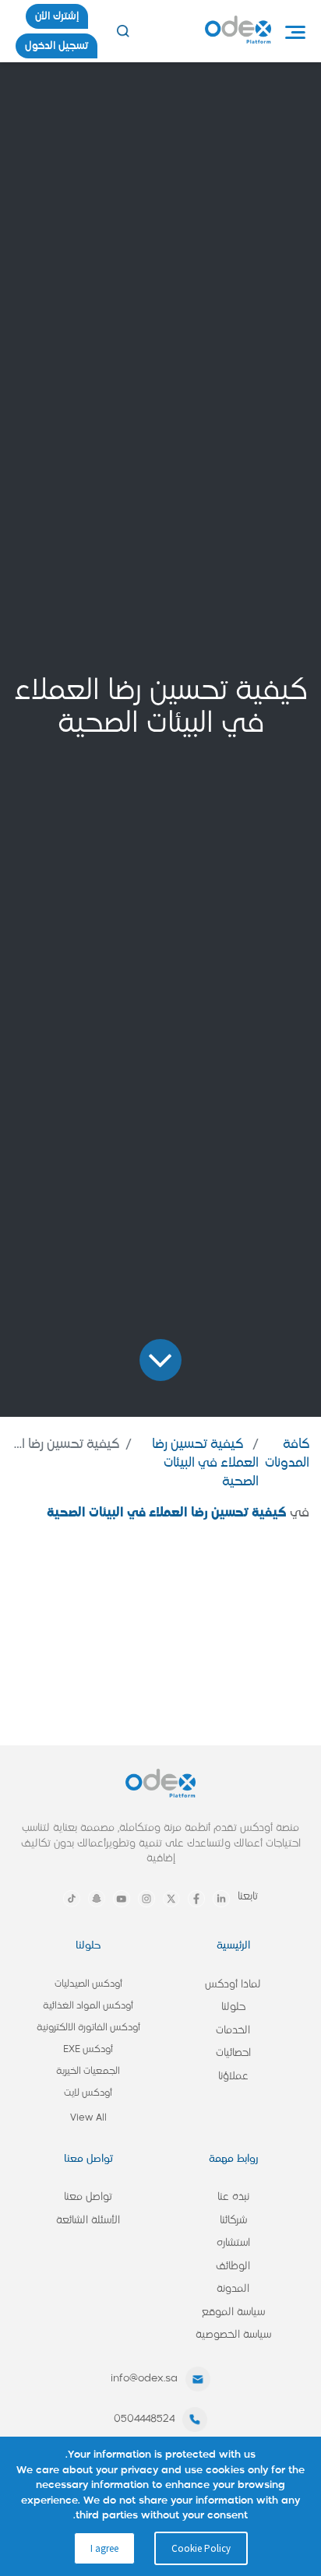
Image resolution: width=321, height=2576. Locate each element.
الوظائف (233, 2267)
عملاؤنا (233, 2077)
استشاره (233, 2243)
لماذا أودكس (233, 1985)
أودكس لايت (88, 2093)
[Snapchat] (97, 1899)
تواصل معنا (88, 2197)
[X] (171, 1899)
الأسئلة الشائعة (88, 2221)
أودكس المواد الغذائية (88, 2006)
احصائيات (233, 2053)
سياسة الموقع (233, 2312)
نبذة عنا (233, 2197)
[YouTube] (122, 1899)
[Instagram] (146, 1899)
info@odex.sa (144, 2379)
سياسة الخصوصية (233, 2335)
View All (88, 2118)
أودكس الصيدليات (88, 1984)
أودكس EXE (88, 2050)
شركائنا (233, 2221)
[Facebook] (196, 1899)
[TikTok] (72, 1899)
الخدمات (233, 2031)
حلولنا (233, 2007)
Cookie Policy (201, 2548)
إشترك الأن (57, 17)
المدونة (233, 2289)
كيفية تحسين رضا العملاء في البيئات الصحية (205, 1464)
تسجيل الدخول (56, 46)
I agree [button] (104, 2548)
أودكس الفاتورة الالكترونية (88, 2028)
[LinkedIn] (221, 1899)
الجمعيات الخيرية (88, 2072)
